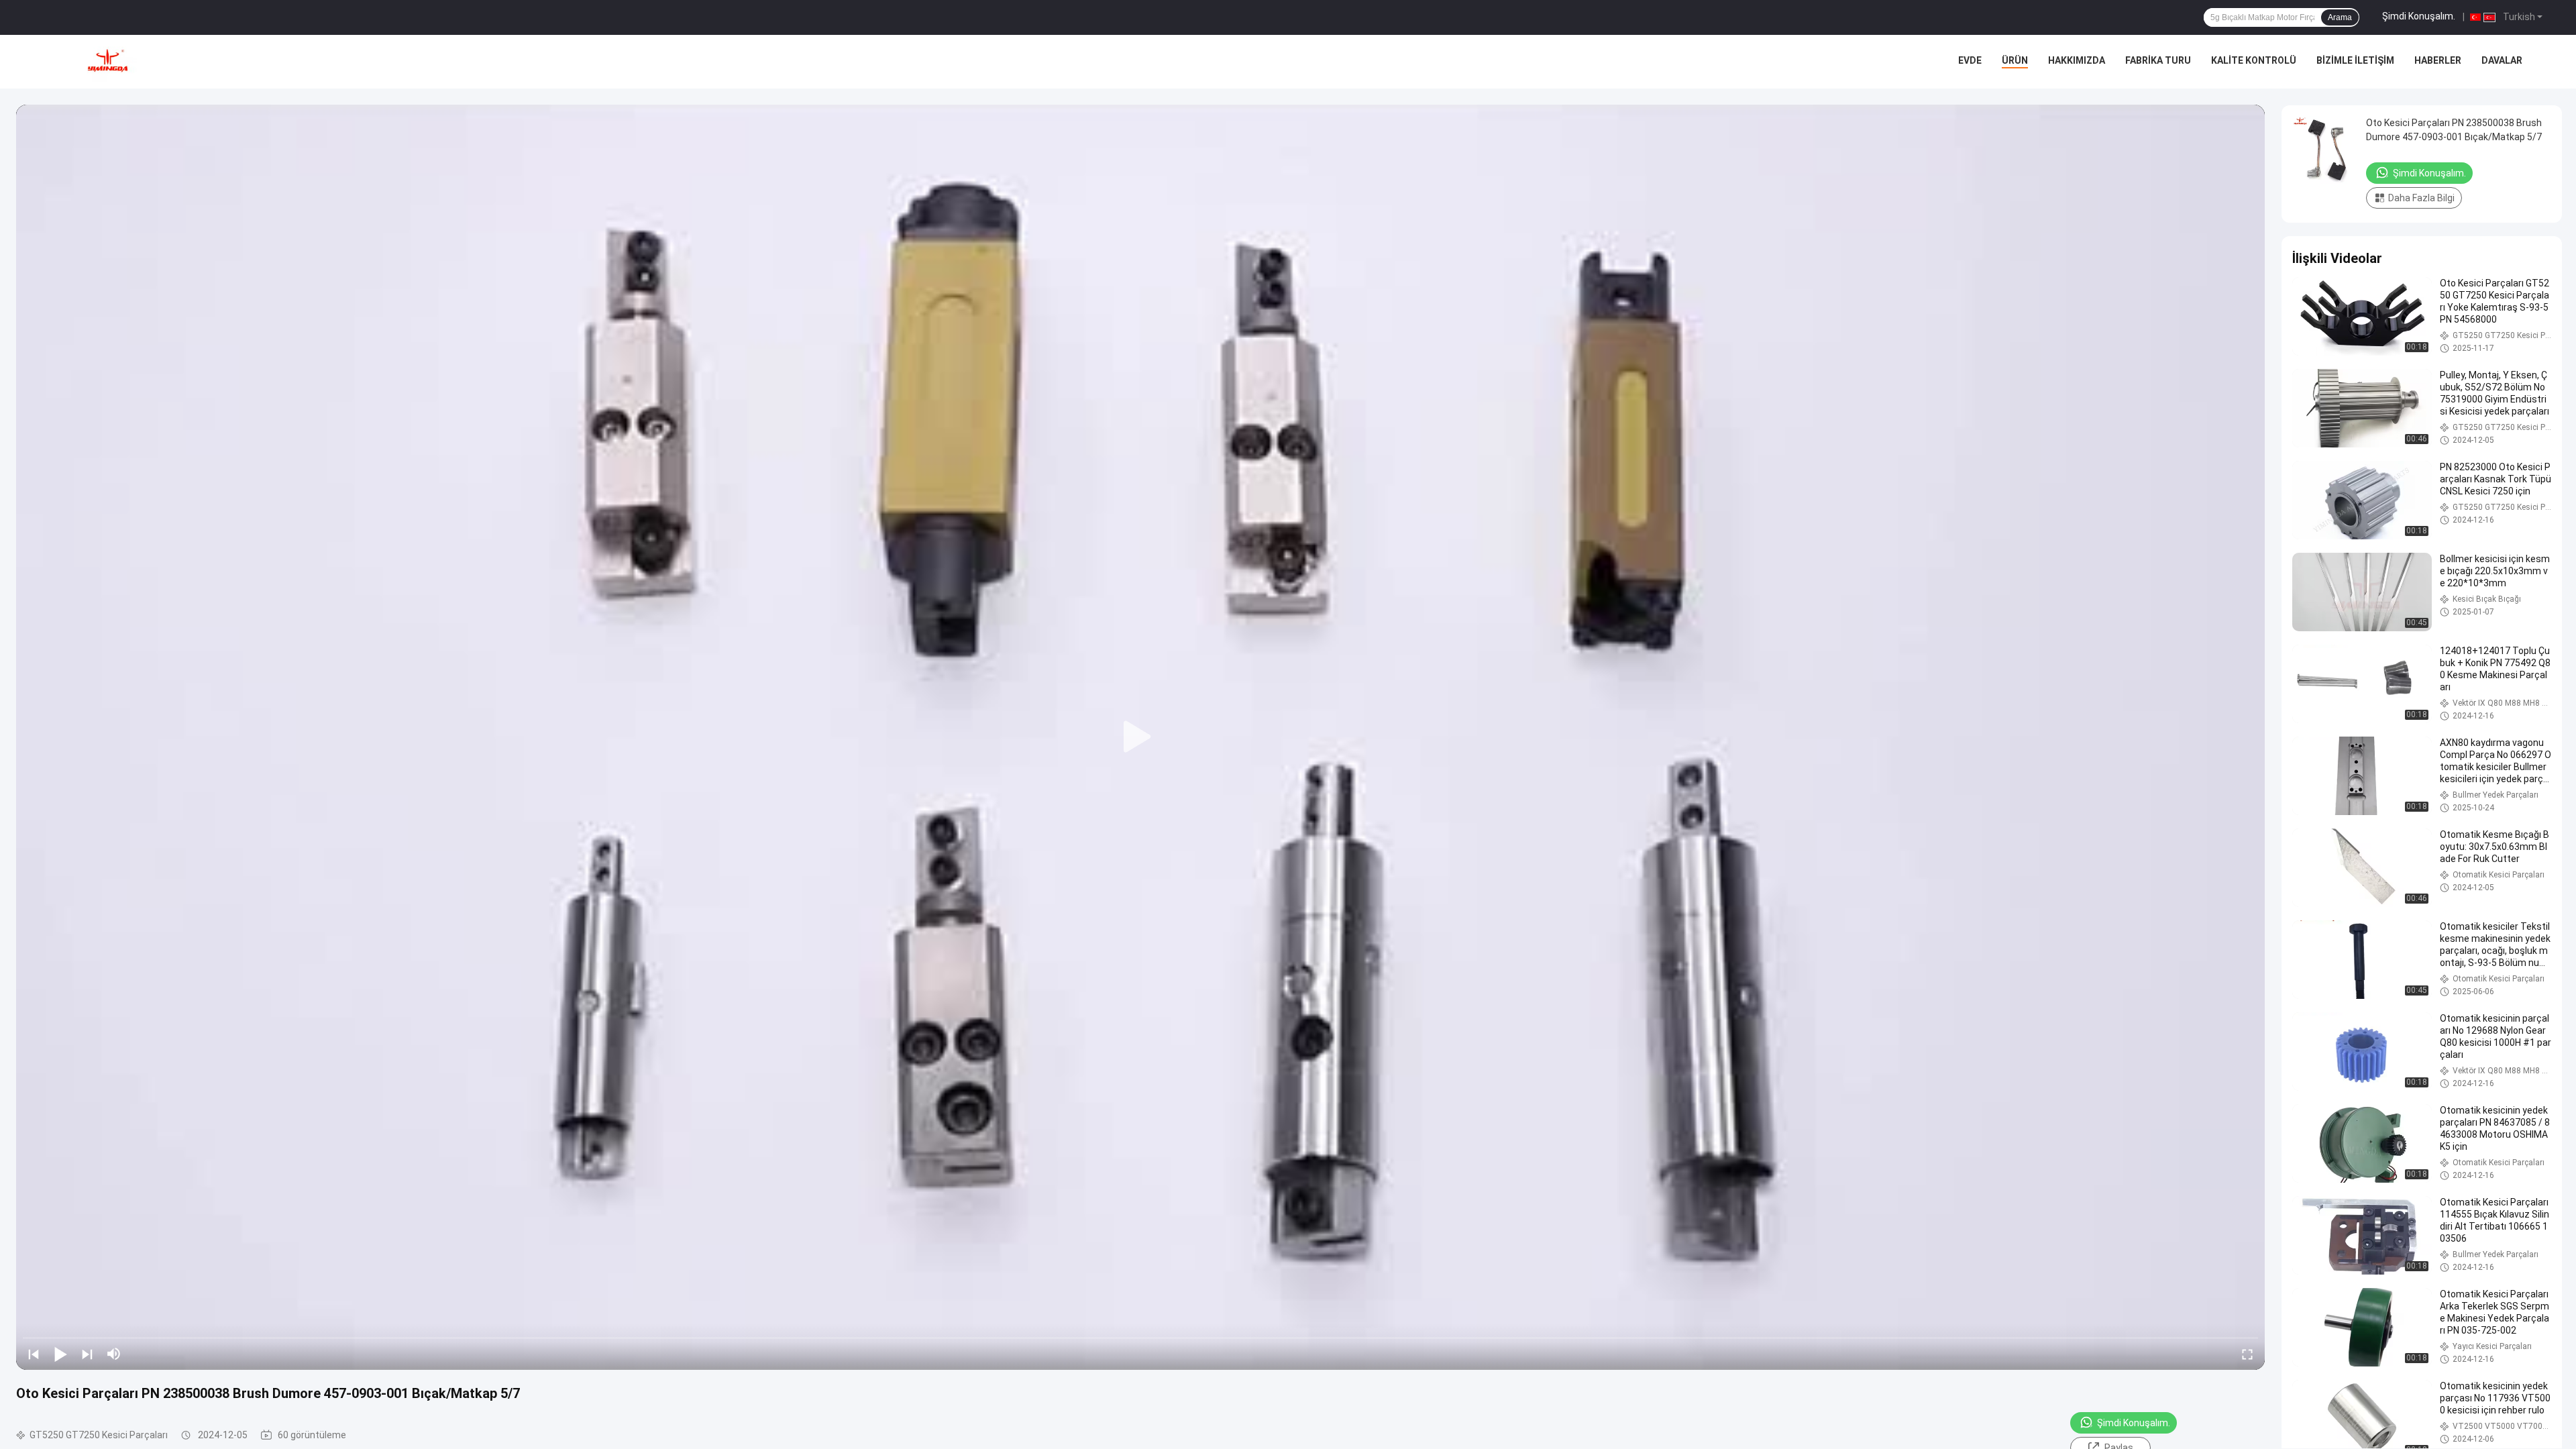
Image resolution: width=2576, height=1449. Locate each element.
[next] (87, 1354)
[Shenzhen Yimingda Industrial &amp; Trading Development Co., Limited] (107, 62)
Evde (1970, 60)
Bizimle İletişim (2355, 60)
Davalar (2502, 60)
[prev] (34, 1354)
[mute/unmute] (114, 1354)
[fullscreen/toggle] (2247, 1354)
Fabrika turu (2158, 60)
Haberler (2438, 60)
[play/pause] (60, 1354)
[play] (1140, 737)
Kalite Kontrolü (2254, 60)
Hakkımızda (2077, 60)
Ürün (2015, 60)
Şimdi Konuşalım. (2419, 16)
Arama (2340, 17)
